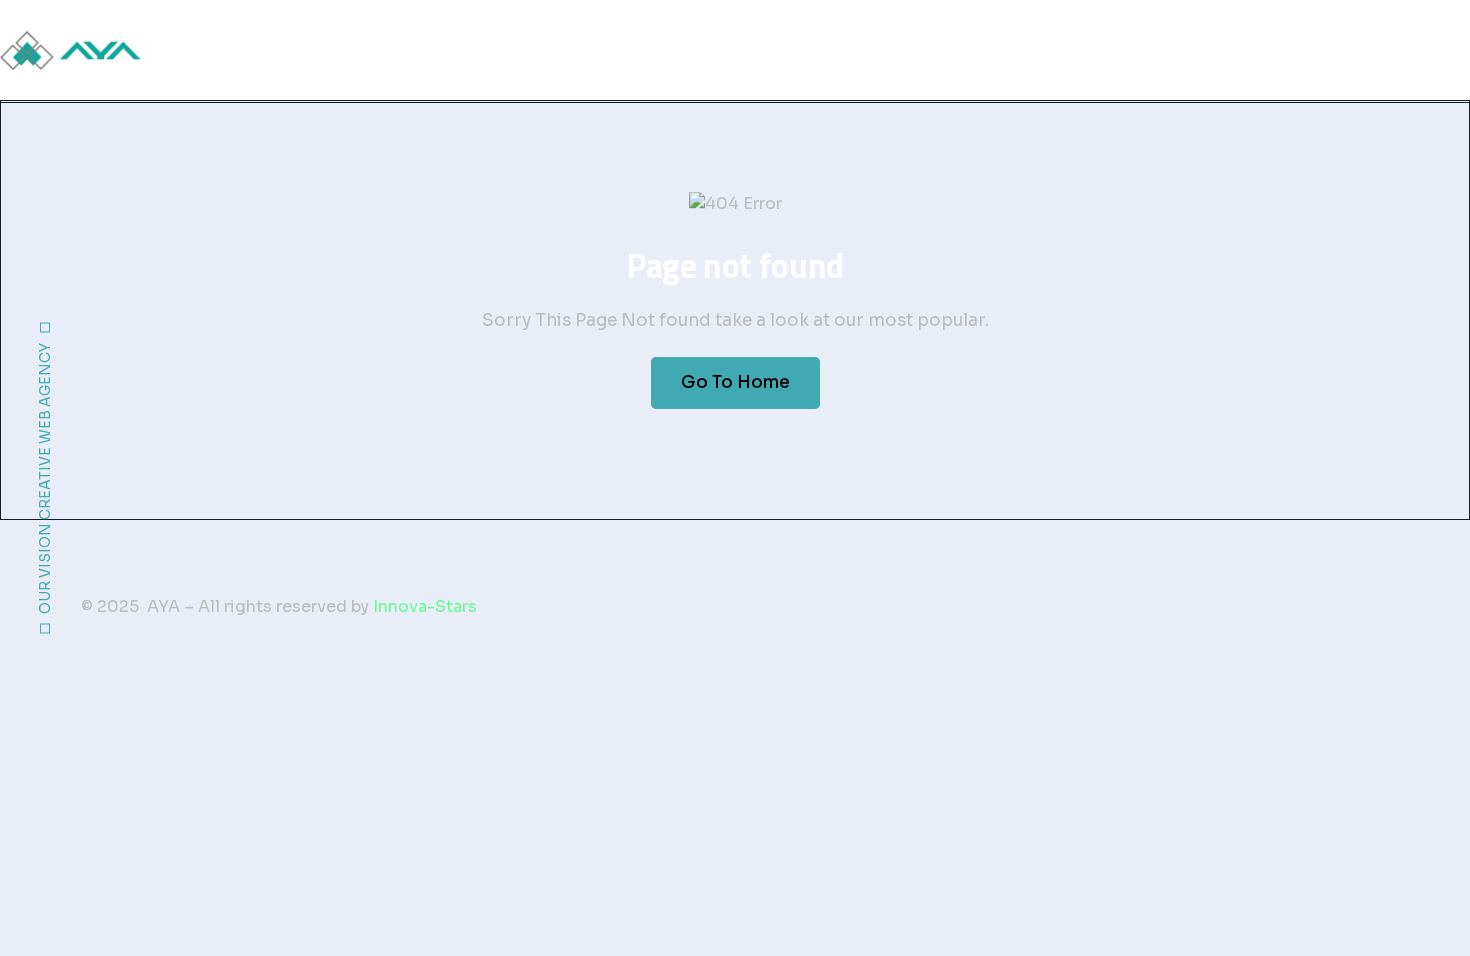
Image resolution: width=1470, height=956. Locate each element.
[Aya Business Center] (71, 50)
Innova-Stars (425, 606)
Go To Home (735, 382)
